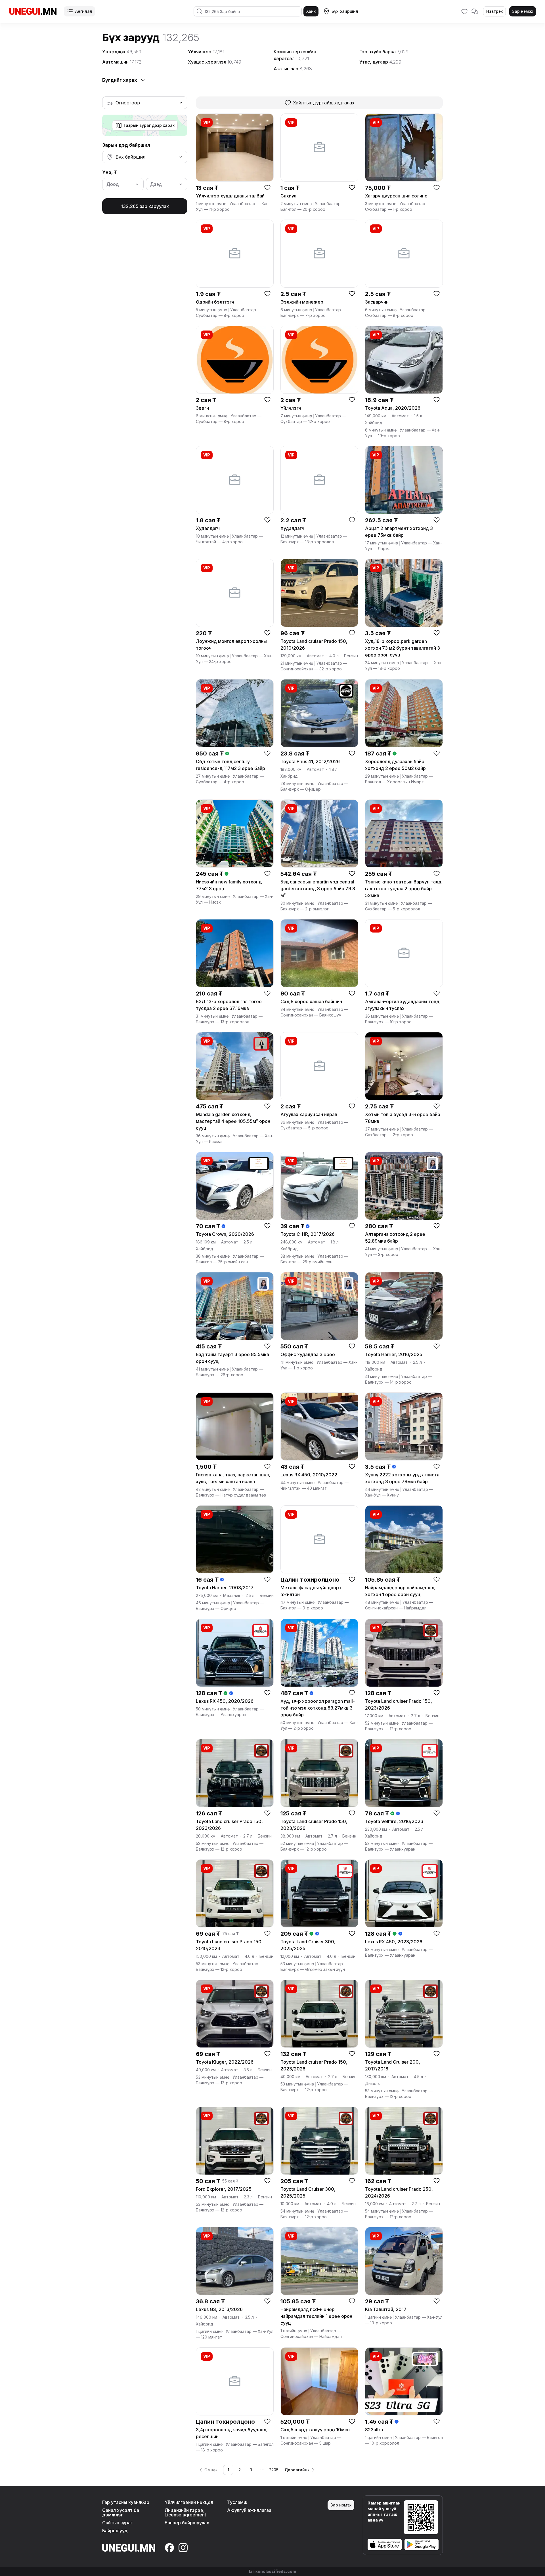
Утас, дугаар (380, 62)
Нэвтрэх (494, 11)
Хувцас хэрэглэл (215, 62)
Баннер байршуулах (187, 2523)
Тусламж (237, 2502)
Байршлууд (115, 2531)
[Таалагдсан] (464, 11)
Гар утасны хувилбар (126, 2502)
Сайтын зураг (117, 2523)
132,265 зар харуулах (145, 206)
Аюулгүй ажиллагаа (249, 2510)
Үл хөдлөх (122, 52)
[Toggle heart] (267, 187)
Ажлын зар (293, 69)
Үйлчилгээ (206, 52)
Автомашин (122, 62)
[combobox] (145, 103)
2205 (274, 2470)
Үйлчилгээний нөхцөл (189, 2502)
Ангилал (84, 11)
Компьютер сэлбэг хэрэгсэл (295, 55)
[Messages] (475, 11)
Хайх (311, 11)
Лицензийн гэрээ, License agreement (185, 2512)
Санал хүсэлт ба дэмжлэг (121, 2512)
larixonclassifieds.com (272, 2571)
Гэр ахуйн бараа (384, 52)
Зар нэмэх (523, 11)
